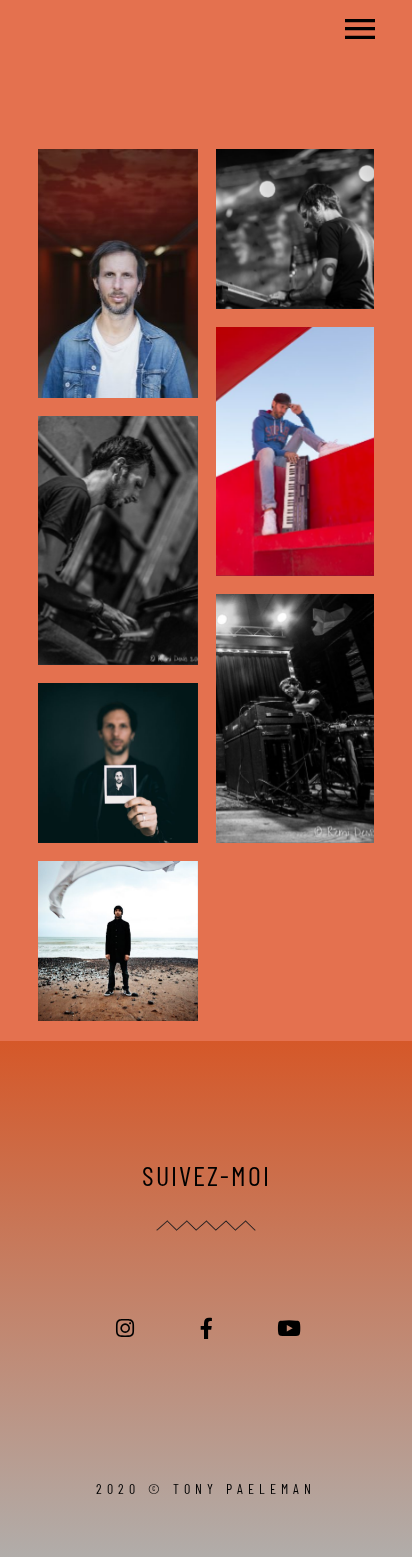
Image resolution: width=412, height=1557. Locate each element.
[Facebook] (206, 1328)
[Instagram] (125, 1328)
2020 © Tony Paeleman (206, 1488)
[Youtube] (287, 1328)
